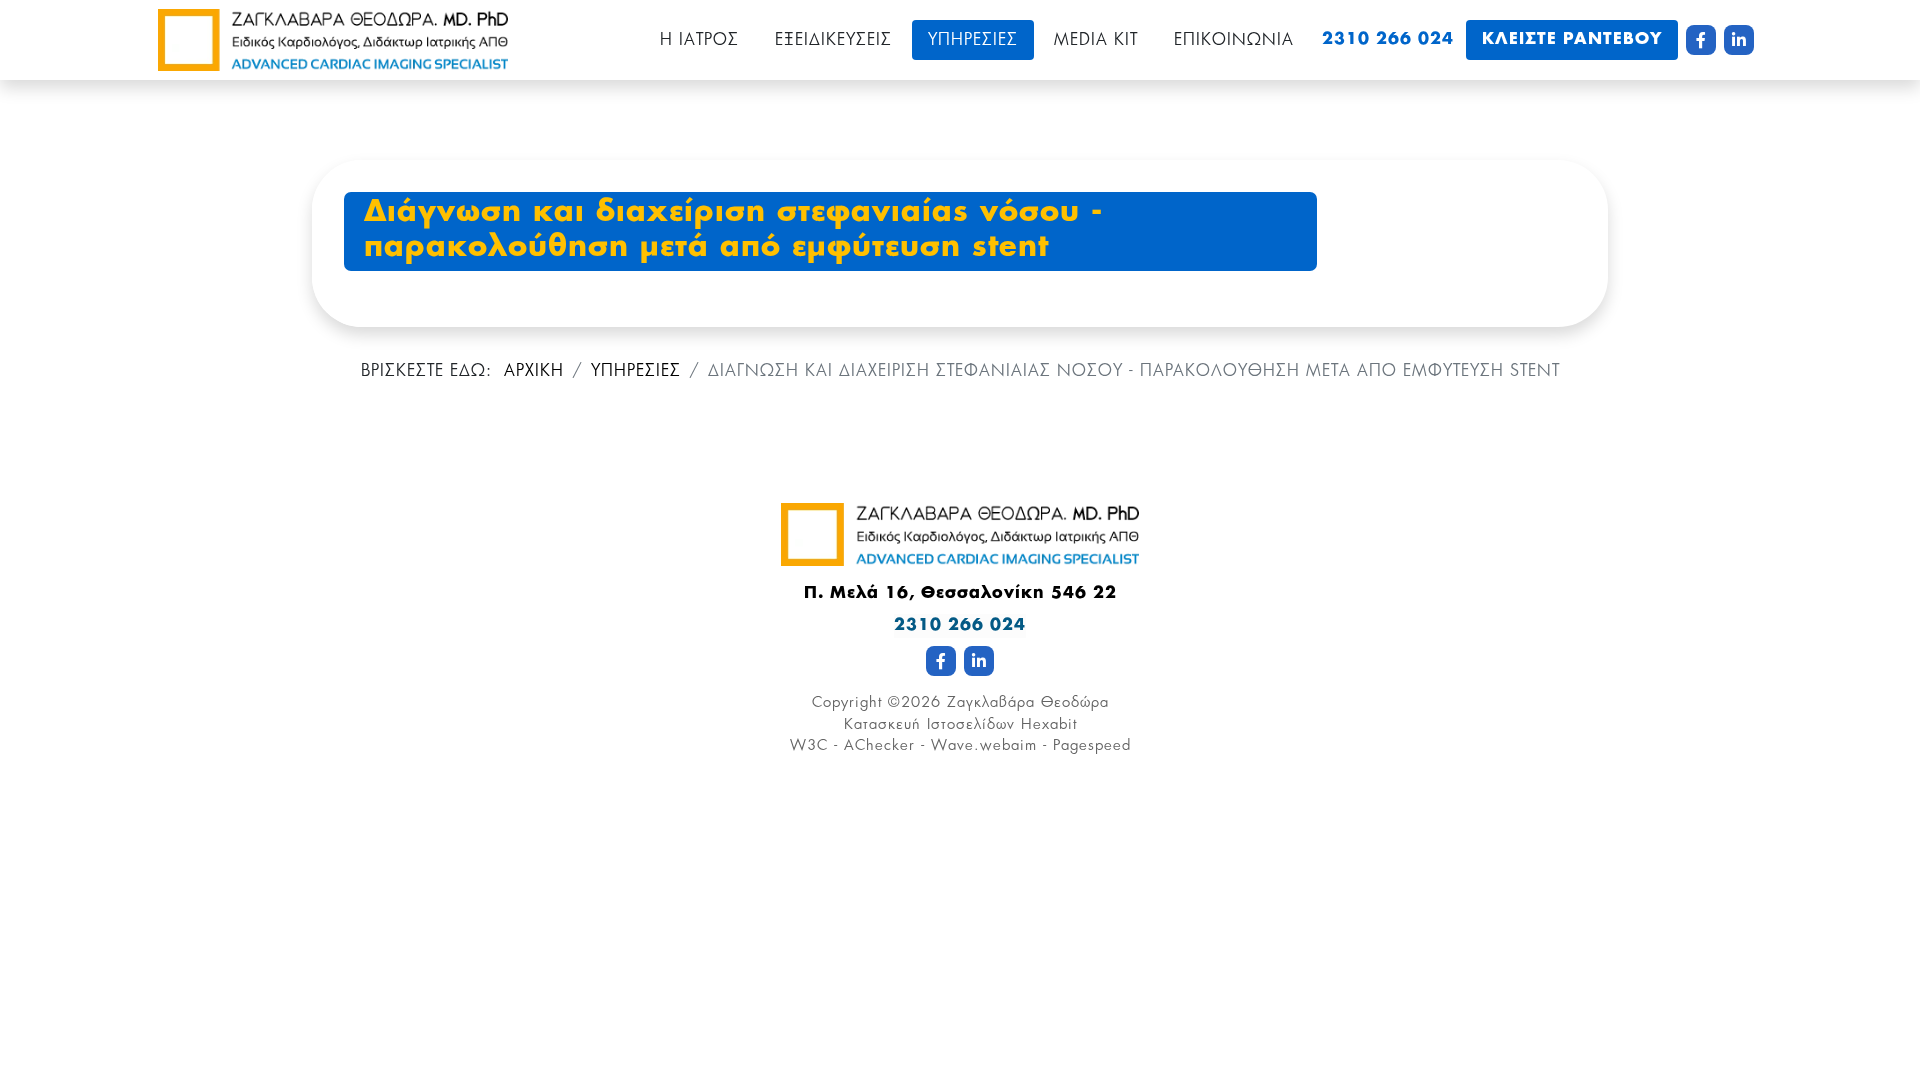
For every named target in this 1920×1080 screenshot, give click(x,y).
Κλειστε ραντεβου (1572, 40)
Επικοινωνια (1234, 40)
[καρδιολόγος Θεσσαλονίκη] (333, 40)
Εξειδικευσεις (833, 40)
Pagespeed (1092, 745)
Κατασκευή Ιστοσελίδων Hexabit (960, 724)
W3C (809, 745)
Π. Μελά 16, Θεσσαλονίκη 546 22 (960, 594)
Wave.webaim (984, 745)
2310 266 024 (1388, 40)
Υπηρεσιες (973, 40)
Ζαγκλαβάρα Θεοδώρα (1028, 702)
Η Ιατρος (699, 40)
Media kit (1096, 40)
